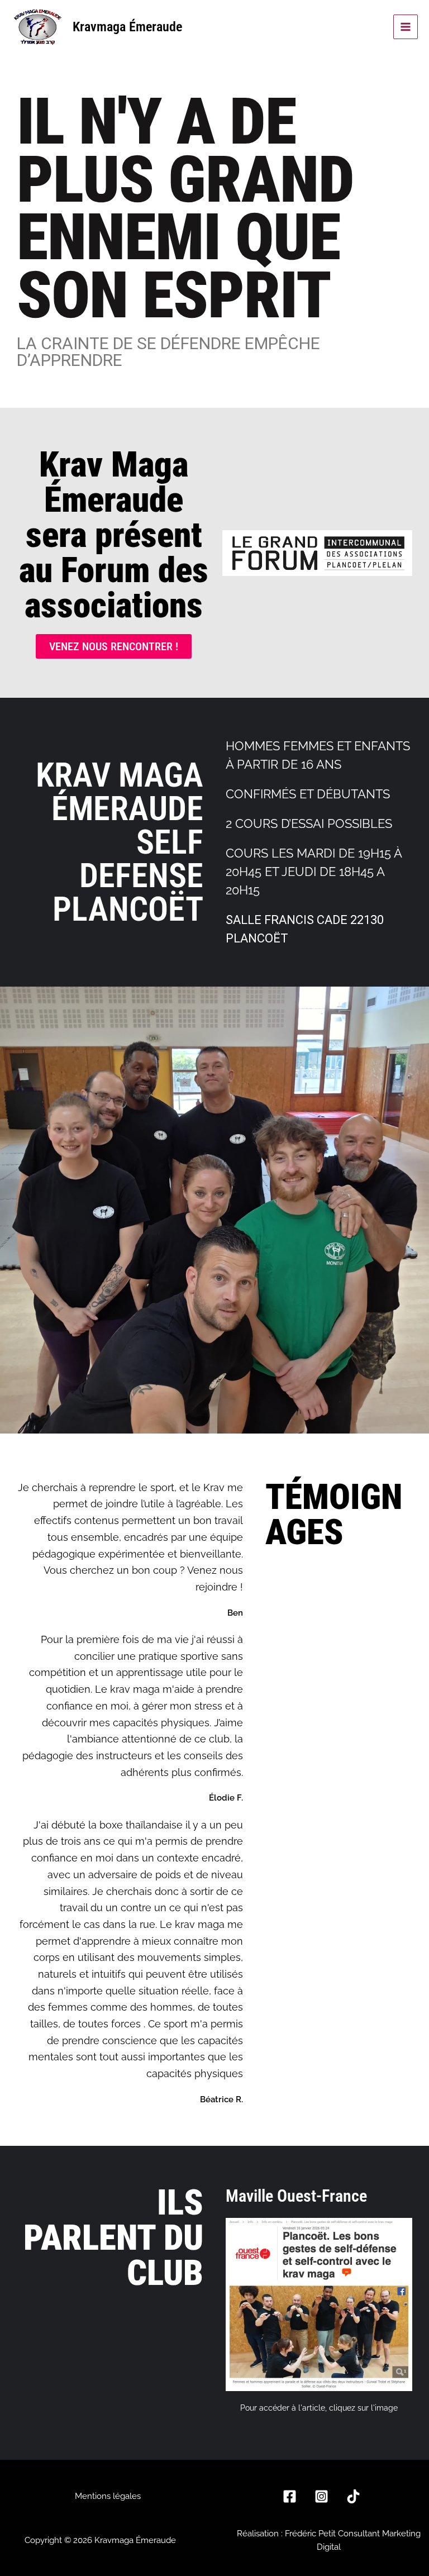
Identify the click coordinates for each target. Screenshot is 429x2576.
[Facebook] (290, 2496)
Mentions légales (108, 2496)
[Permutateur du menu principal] (406, 27)
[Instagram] (321, 2496)
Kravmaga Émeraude (127, 27)
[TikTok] (353, 2496)
